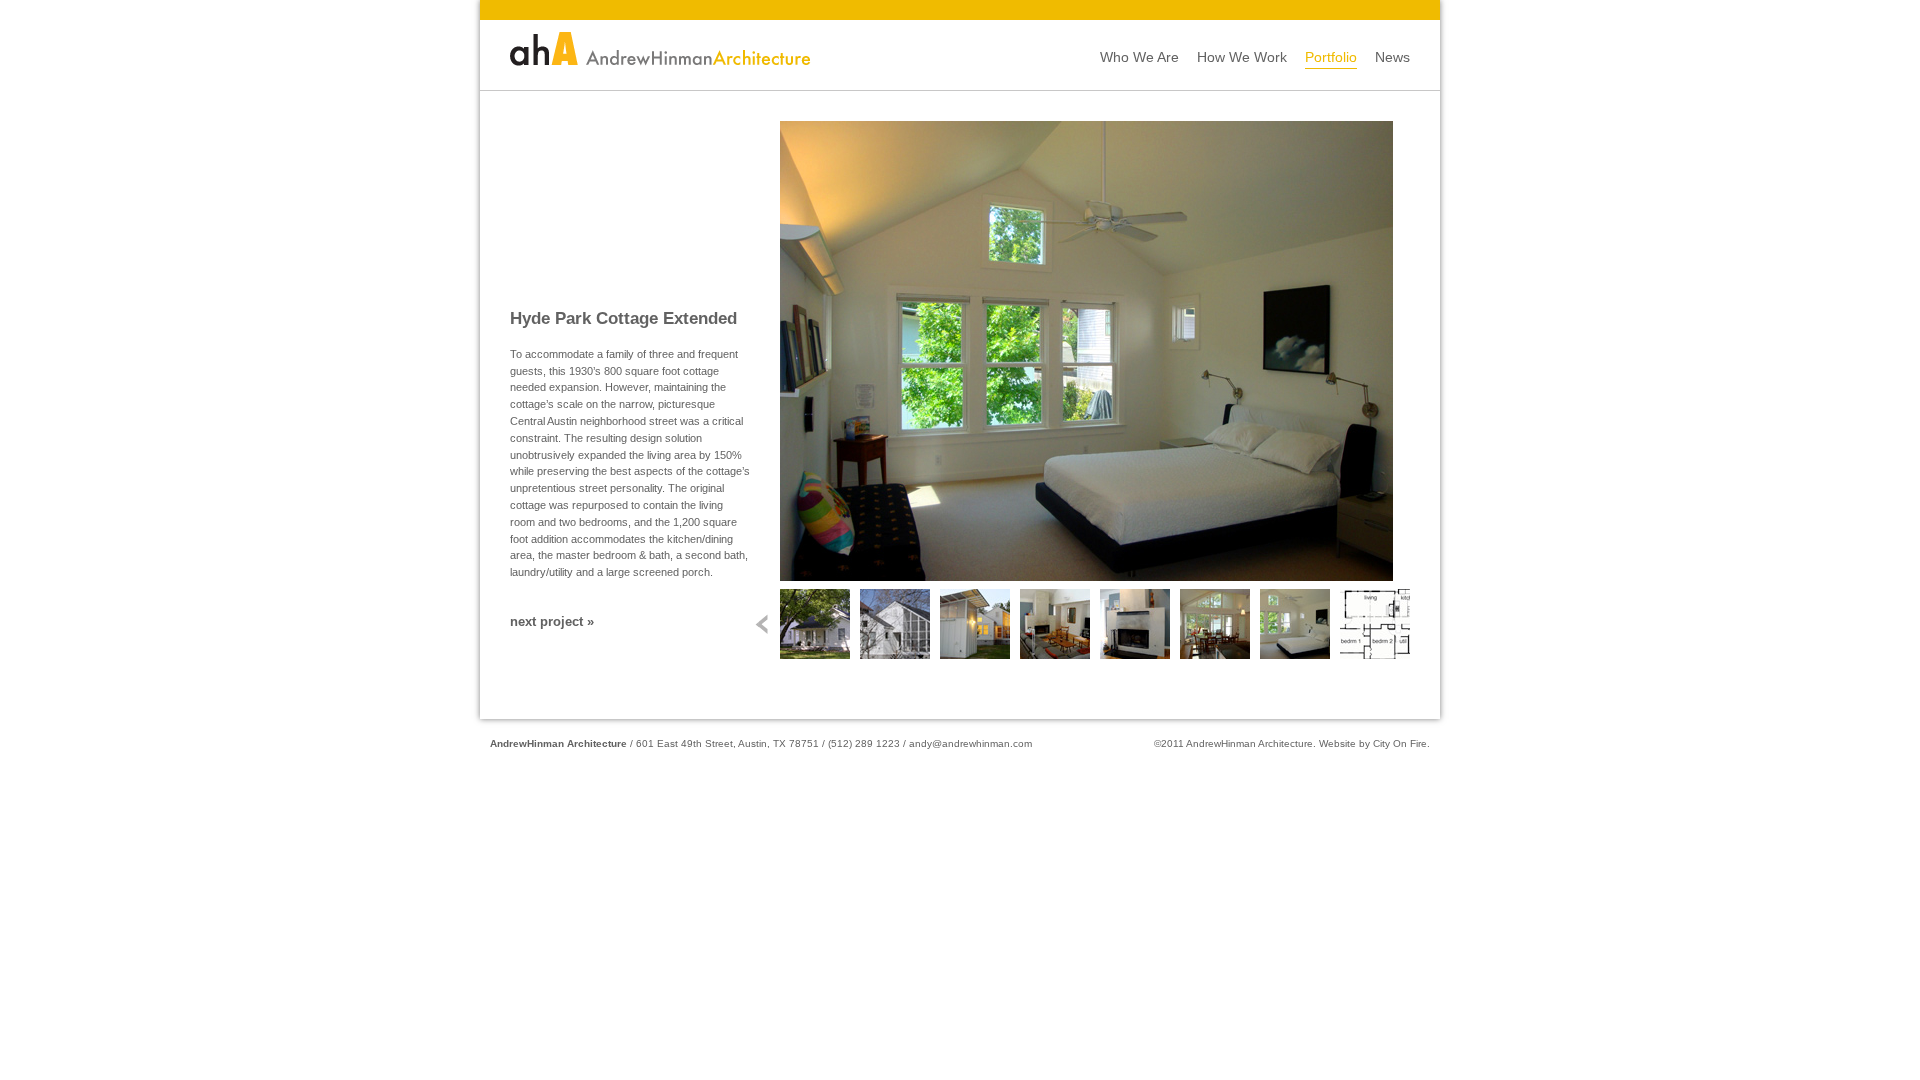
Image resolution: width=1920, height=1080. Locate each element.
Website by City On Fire (1373, 743)
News (1392, 57)
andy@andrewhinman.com (970, 743)
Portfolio (1331, 57)
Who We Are (1139, 57)
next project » (552, 622)
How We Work (1242, 57)
